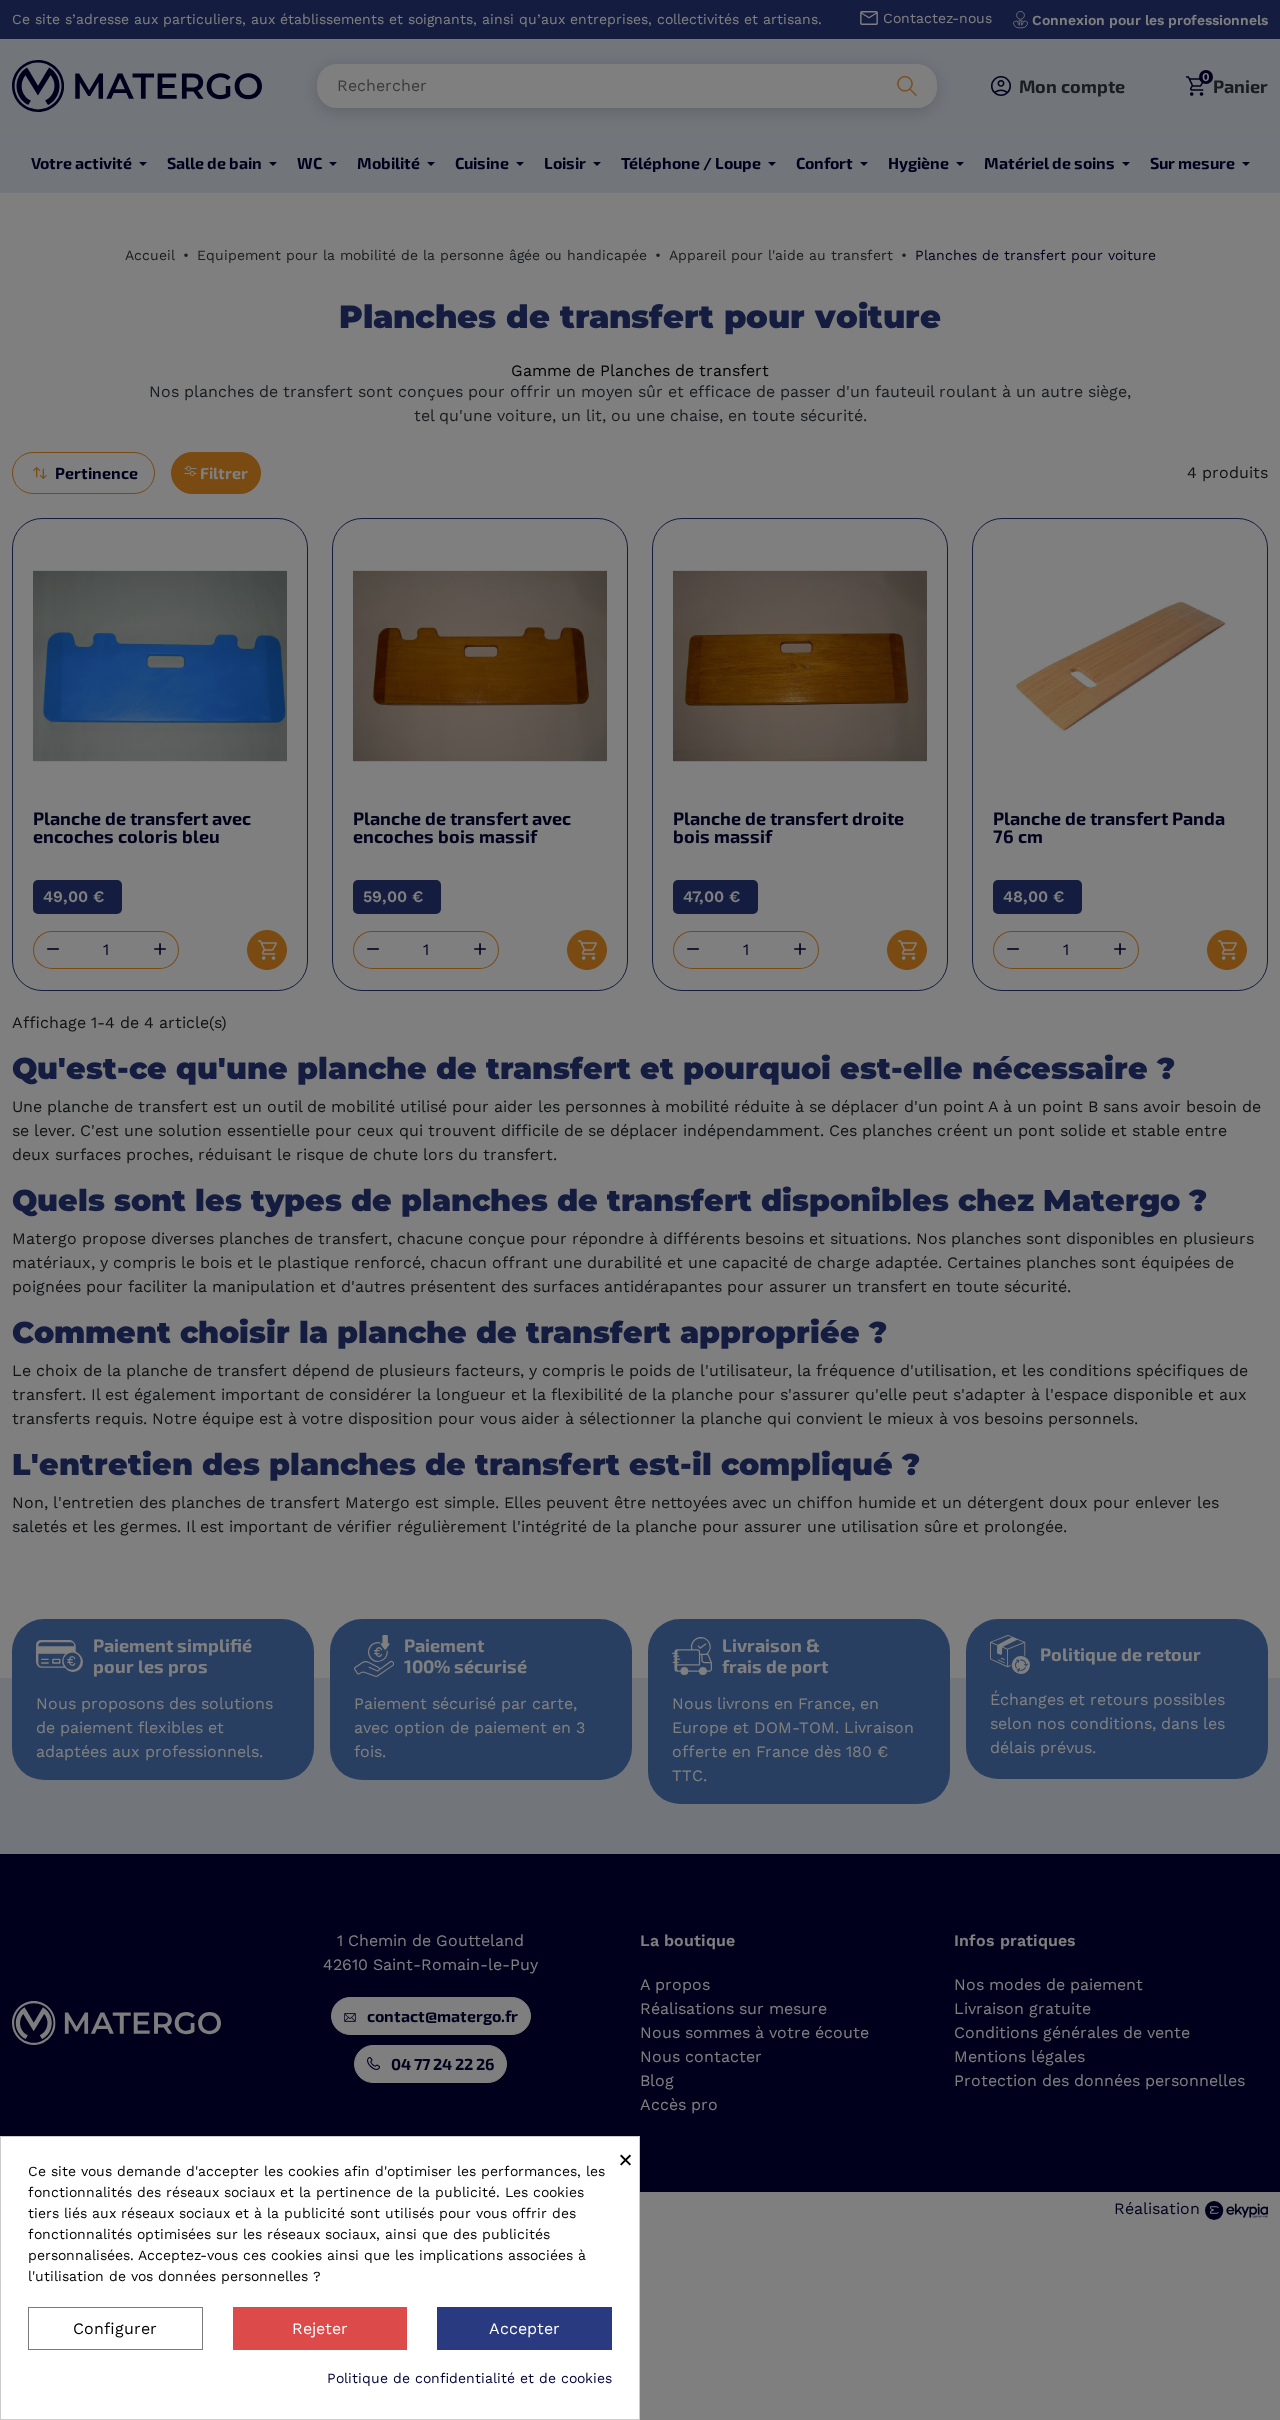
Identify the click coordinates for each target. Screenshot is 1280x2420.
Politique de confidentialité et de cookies (469, 2378)
